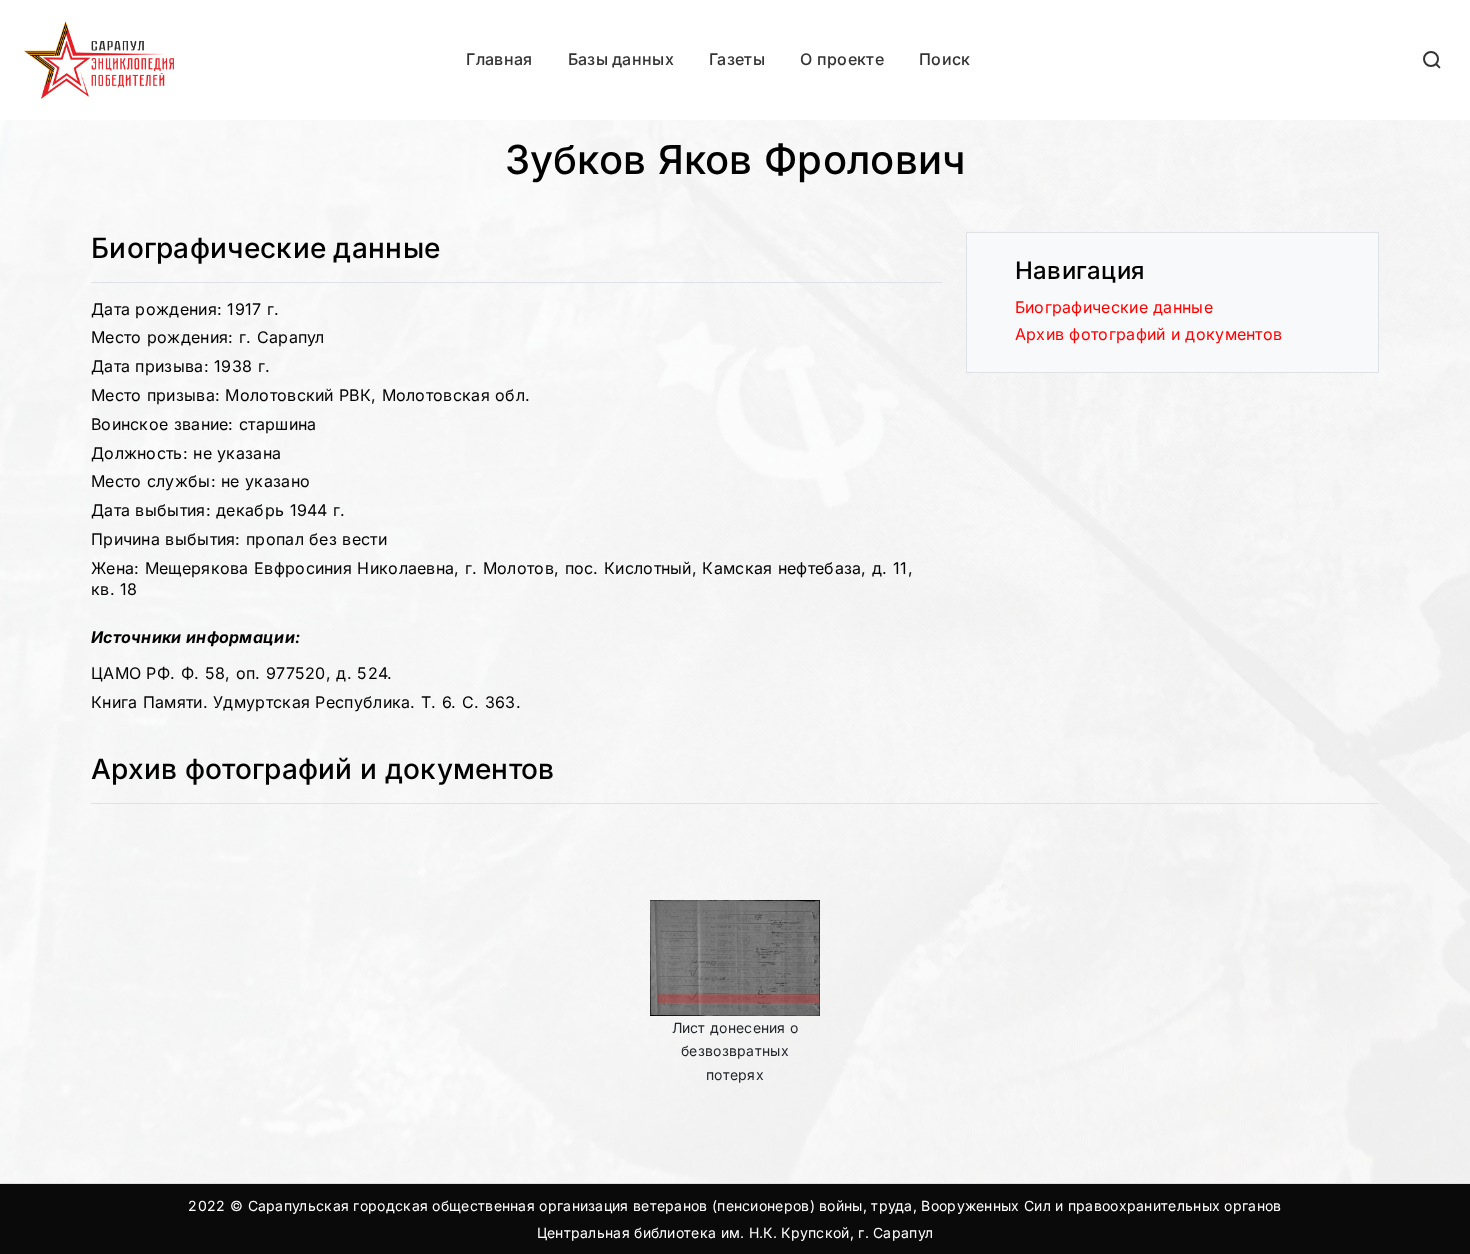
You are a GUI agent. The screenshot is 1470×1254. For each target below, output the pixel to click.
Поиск (944, 59)
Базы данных (621, 59)
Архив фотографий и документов (1149, 334)
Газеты (737, 59)
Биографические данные (1114, 307)
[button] (1433, 59)
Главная (499, 59)
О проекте (842, 59)
